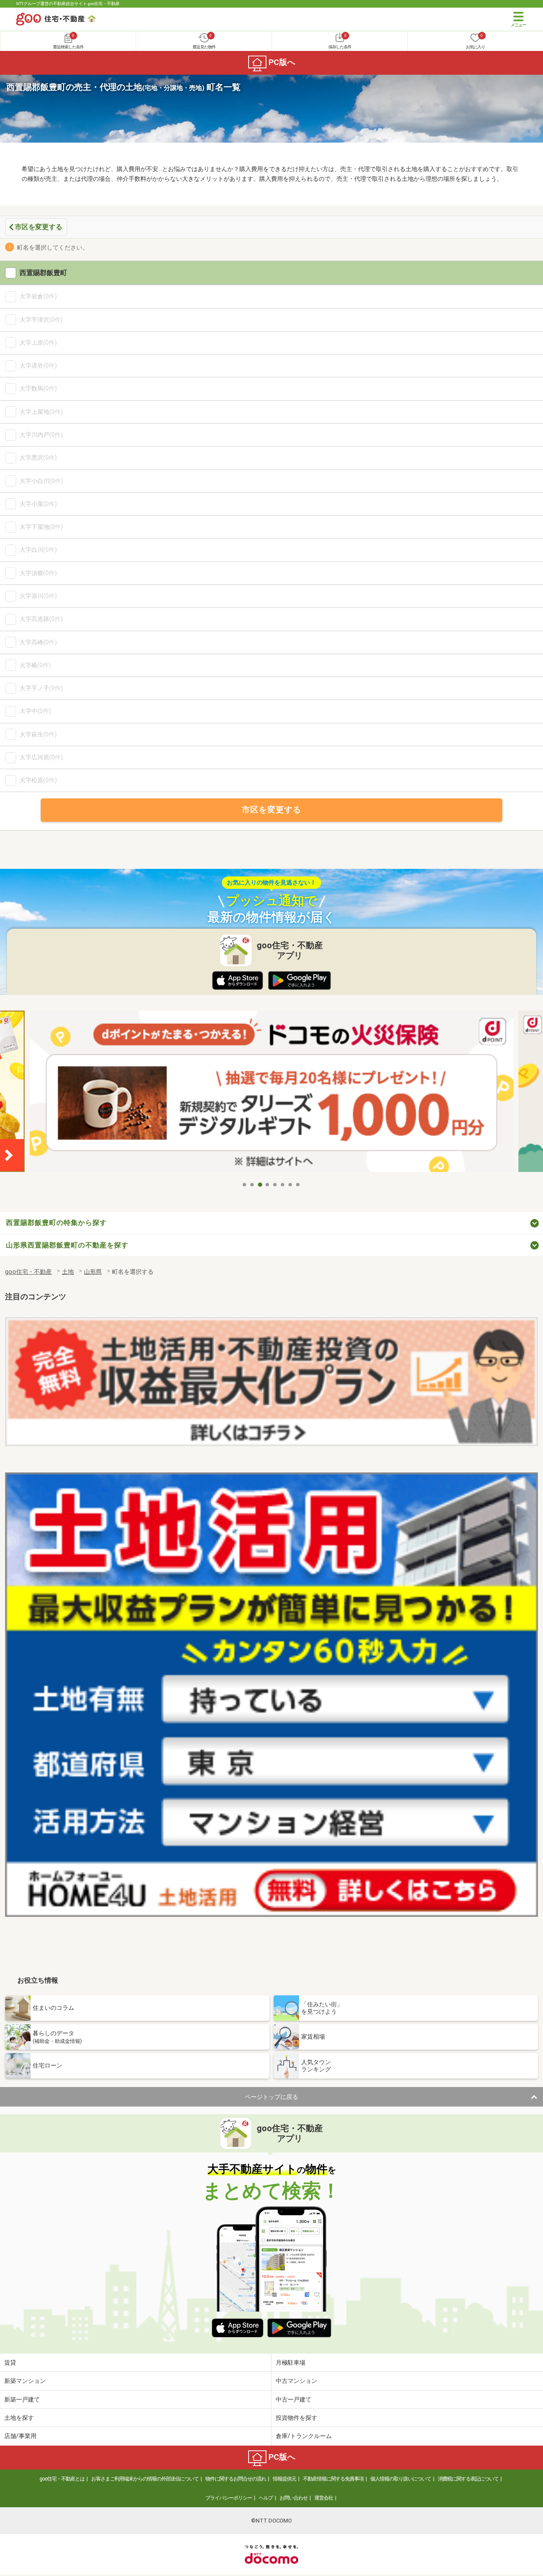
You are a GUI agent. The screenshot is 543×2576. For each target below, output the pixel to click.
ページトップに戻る (271, 2097)
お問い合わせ (294, 2498)
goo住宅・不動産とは (62, 2479)
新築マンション (25, 2381)
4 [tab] (268, 1185)
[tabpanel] (271, 1094)
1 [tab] (245, 1185)
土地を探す (19, 2418)
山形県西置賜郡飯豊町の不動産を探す (67, 1245)
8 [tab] (298, 1185)
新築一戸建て (22, 2399)
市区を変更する (39, 227)
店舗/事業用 (20, 2436)
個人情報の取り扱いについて (401, 2479)
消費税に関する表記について (468, 2479)
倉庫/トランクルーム (304, 2436)
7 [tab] (291, 1185)
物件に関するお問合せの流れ (236, 2479)
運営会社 (324, 2498)
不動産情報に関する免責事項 (333, 2479)
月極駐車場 (291, 2363)
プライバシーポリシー (229, 2498)
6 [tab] (283, 1185)
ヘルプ (266, 2498)
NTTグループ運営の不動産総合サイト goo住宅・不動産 (68, 4)
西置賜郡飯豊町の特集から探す (56, 1223)
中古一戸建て (294, 2399)
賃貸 (10, 2363)
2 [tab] (252, 1185)
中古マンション (297, 2381)
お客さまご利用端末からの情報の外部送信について (145, 2479)
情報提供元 (284, 2479)
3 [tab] (260, 1185)
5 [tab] (275, 1185)
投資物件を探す (297, 2418)
